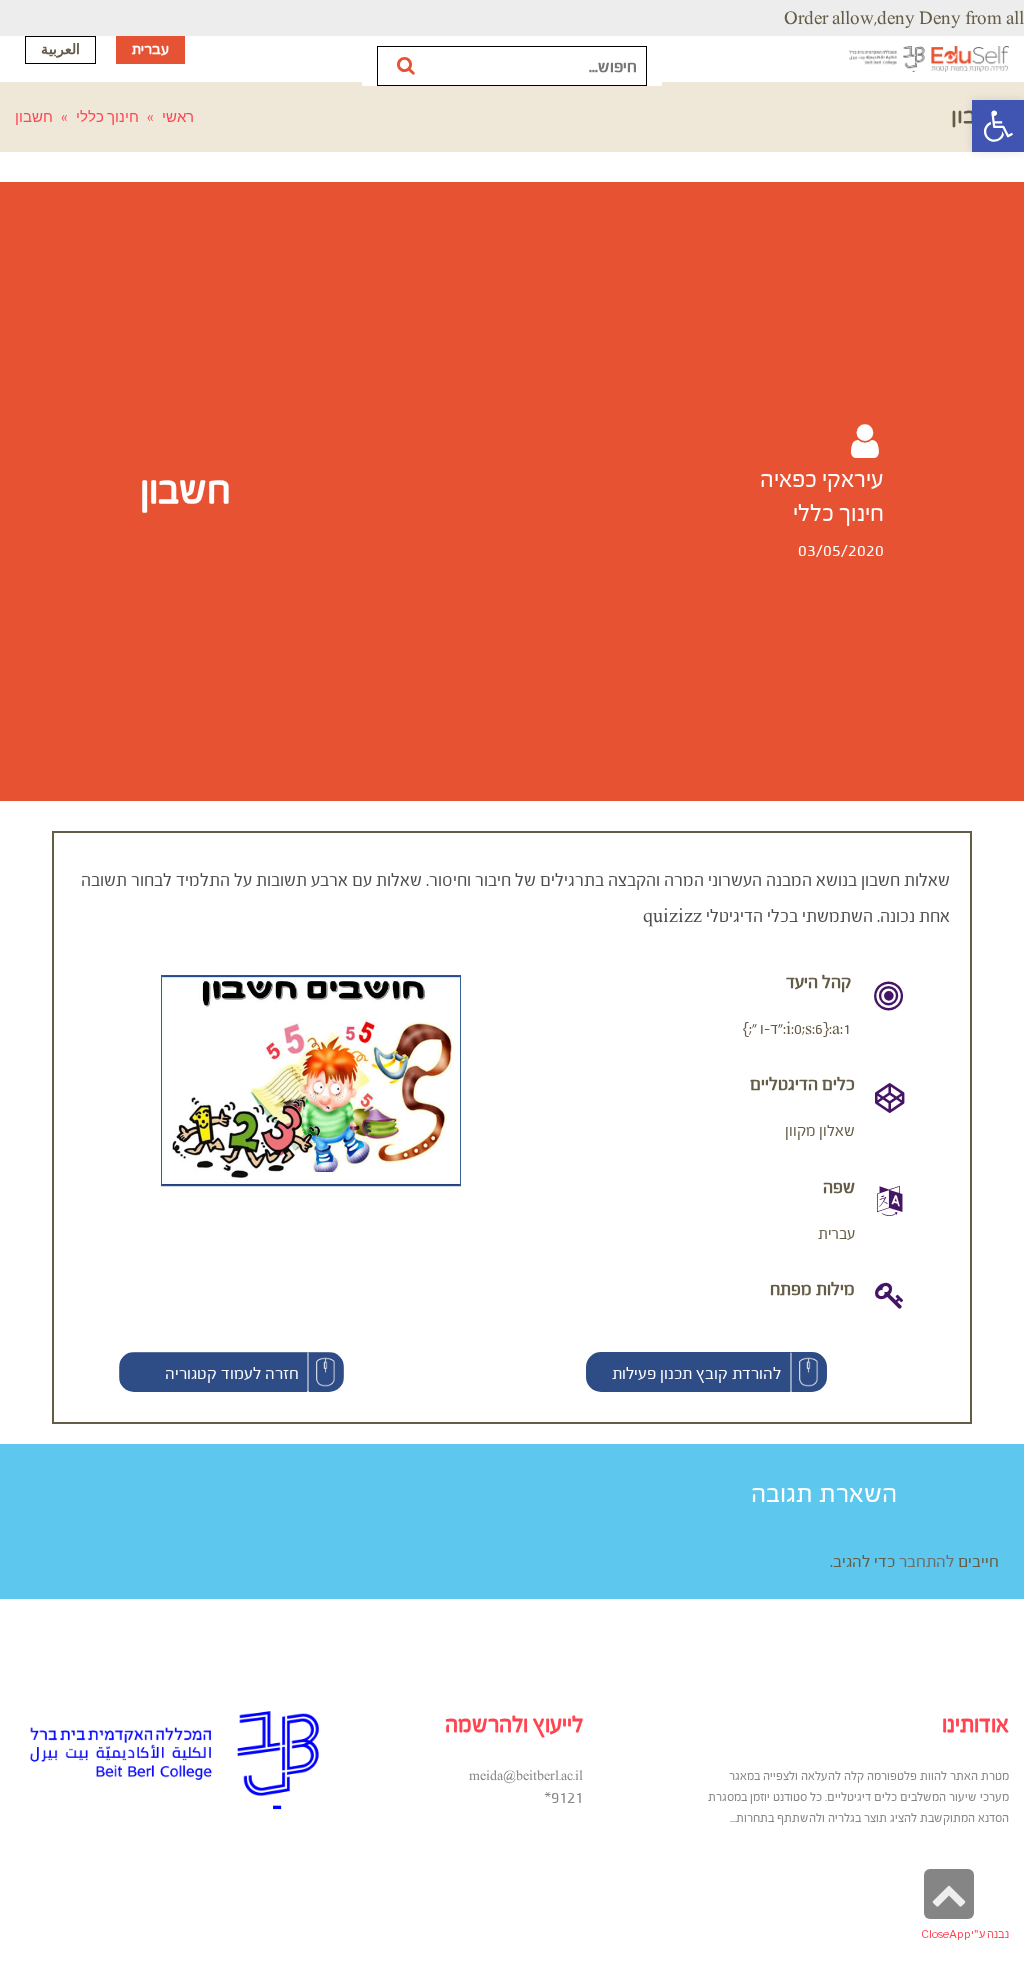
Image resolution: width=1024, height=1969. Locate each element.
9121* (563, 1797)
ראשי (178, 117)
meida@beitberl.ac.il (526, 1776)
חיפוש (407, 66)
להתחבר (926, 1561)
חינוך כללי (107, 117)
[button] (706, 1372)
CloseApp (946, 1934)
